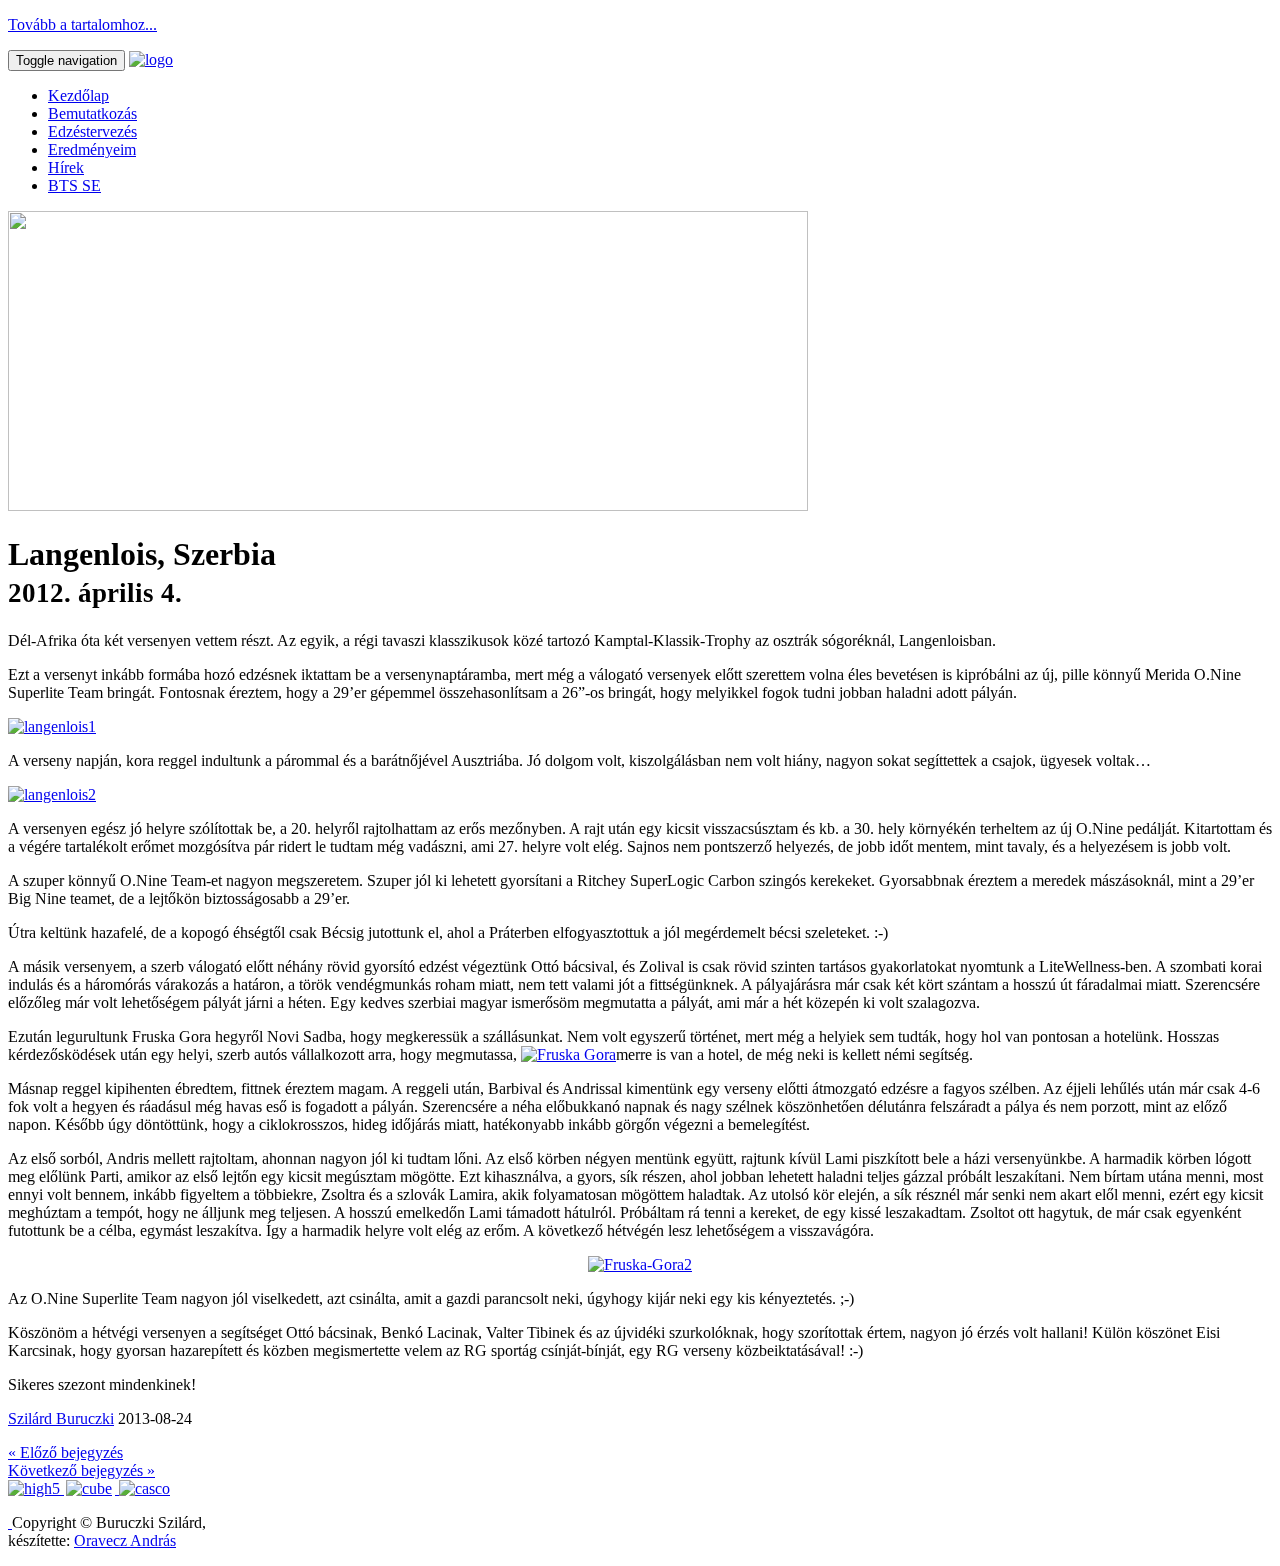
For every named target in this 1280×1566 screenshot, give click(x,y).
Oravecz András (125, 1540)
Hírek (66, 167)
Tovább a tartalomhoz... (82, 24)
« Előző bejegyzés (65, 1452)
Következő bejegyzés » (81, 1470)
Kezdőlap (78, 95)
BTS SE (74, 185)
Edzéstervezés (92, 131)
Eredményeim (92, 149)
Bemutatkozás (92, 113)
